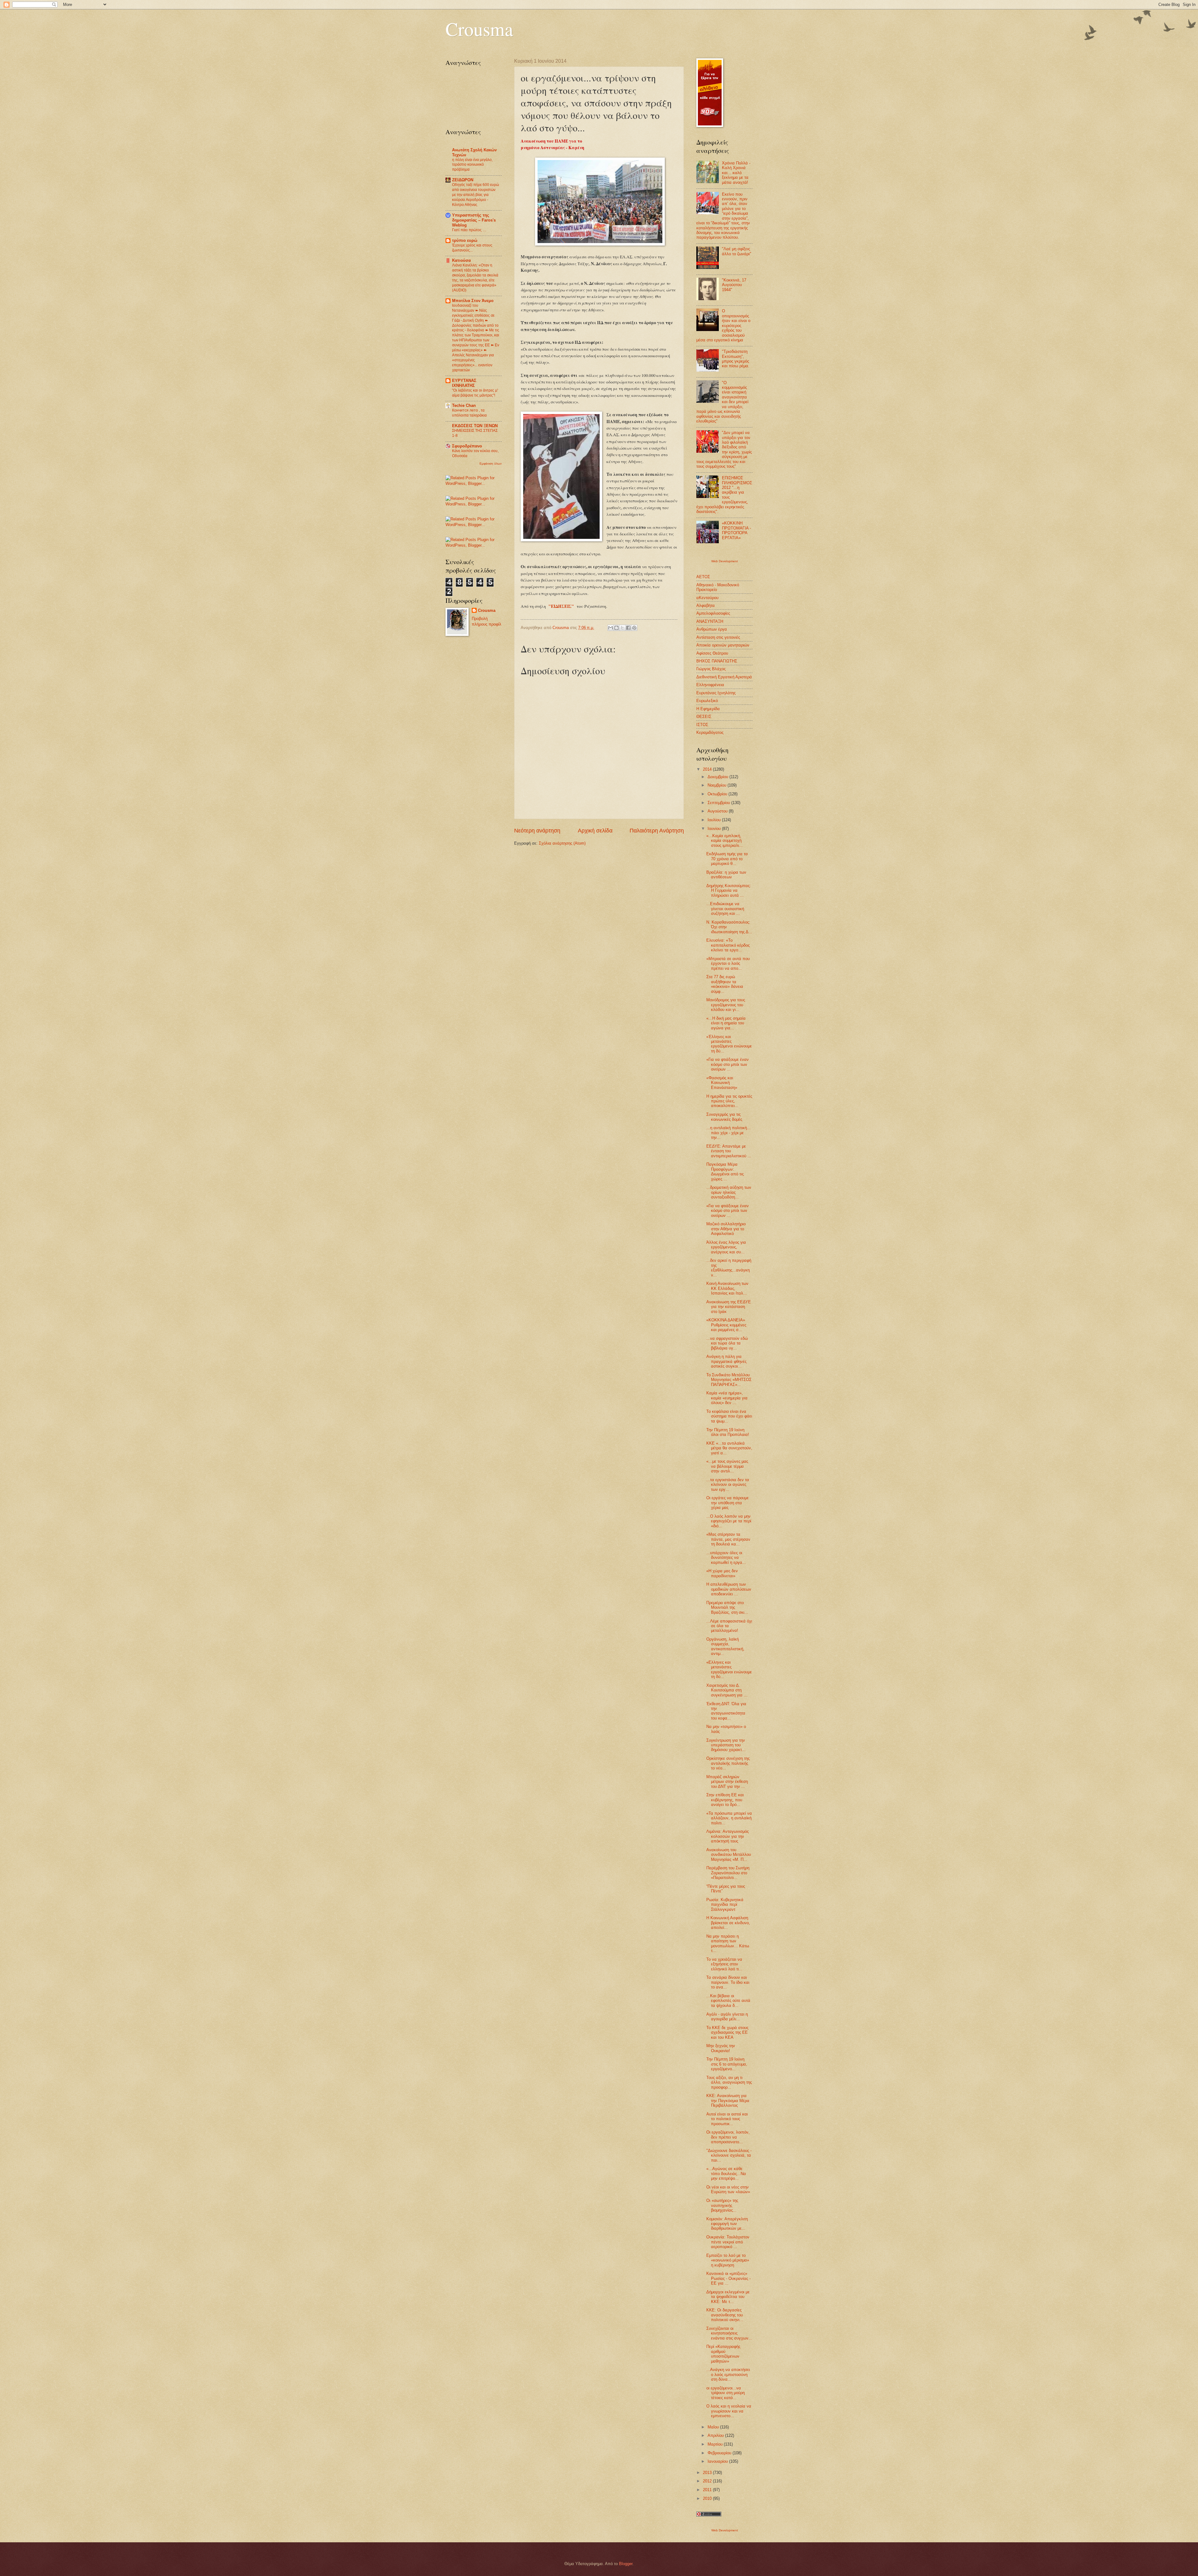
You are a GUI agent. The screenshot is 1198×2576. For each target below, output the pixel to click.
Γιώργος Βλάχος (711, 669)
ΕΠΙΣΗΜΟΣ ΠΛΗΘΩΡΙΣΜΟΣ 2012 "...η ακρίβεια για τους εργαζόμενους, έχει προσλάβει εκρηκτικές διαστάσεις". (724, 495)
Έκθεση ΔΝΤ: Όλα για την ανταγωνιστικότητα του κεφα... (726, 1711)
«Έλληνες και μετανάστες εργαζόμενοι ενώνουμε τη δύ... (729, 1044)
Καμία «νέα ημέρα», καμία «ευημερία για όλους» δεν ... (727, 1398)
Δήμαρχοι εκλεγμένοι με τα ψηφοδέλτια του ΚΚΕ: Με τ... (728, 2297)
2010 (708, 2498)
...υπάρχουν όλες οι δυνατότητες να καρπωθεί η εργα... (726, 1558)
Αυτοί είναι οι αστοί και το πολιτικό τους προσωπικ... (727, 2119)
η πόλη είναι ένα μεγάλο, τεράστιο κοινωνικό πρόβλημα (472, 165)
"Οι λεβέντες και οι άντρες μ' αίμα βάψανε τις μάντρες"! (475, 393)
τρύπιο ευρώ (465, 240)
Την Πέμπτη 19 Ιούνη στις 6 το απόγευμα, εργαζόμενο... (727, 2064)
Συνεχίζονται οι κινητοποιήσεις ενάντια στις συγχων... (729, 2333)
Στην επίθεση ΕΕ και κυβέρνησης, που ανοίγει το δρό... (725, 1800)
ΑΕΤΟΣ (703, 577)
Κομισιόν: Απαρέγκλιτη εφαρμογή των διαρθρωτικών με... (727, 2224)
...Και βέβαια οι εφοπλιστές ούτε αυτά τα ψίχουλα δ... (728, 2001)
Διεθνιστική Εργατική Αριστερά (724, 677)
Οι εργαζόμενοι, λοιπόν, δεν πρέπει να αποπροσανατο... (728, 2137)
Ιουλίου (715, 820)
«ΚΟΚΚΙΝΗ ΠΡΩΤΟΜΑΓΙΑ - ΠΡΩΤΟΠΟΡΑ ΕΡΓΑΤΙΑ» (736, 530)
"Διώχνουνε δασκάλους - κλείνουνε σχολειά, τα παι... (729, 2155)
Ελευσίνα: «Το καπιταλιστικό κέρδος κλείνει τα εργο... (728, 945)
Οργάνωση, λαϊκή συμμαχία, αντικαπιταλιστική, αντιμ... (725, 1646)
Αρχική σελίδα (595, 831)
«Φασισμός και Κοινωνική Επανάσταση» (722, 1083)
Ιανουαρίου (718, 2461)
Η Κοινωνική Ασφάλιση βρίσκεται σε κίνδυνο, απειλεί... (728, 1923)
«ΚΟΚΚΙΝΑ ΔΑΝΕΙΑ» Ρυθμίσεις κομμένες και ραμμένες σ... (726, 1325)
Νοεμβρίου (718, 785)
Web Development (725, 561)
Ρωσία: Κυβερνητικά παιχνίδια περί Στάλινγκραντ (725, 1905)
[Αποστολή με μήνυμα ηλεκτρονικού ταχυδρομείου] (611, 628)
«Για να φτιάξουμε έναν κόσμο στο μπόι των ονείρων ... (728, 1064)
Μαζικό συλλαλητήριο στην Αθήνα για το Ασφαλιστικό (726, 1229)
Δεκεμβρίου (718, 777)
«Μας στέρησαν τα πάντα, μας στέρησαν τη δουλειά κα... (728, 1539)
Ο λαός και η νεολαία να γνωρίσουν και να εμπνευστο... (729, 2411)
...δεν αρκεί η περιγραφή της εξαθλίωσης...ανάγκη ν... (729, 1268)
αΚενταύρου (707, 598)
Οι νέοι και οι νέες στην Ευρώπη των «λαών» (728, 2189)
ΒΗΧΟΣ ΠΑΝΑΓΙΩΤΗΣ (717, 661)
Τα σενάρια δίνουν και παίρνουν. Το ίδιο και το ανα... (728, 1982)
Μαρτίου (716, 2444)
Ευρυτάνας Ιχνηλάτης (716, 693)
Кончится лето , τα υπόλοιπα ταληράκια (469, 413)
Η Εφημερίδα (708, 709)
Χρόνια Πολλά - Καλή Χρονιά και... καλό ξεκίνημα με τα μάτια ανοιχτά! (736, 173)
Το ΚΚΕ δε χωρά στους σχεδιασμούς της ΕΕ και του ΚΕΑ (727, 2032)
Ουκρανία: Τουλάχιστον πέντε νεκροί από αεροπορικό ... (728, 2242)
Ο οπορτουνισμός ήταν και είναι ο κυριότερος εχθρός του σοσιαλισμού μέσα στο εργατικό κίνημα (723, 325)
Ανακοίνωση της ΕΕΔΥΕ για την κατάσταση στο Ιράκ (729, 1307)
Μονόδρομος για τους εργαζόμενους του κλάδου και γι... (726, 1005)
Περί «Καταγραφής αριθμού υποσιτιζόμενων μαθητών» (723, 2354)
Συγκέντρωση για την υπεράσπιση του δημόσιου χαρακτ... (726, 1745)
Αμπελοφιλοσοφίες (713, 613)
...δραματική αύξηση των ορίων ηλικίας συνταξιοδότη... (729, 1192)
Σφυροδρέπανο (467, 446)
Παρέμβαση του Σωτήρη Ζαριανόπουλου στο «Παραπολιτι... (728, 1873)
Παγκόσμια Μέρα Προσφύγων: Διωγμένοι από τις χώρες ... (725, 1171)
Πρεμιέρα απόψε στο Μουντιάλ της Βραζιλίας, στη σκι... (727, 1608)
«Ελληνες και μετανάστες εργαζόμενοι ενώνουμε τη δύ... (729, 1669)
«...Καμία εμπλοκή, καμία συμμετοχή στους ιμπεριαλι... (725, 841)
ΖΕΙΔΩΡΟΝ (463, 180)
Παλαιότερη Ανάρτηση (657, 831)
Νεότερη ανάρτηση (537, 831)
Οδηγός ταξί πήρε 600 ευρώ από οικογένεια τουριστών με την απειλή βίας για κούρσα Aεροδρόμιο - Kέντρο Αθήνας (475, 195)
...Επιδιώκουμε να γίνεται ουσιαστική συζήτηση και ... (725, 909)
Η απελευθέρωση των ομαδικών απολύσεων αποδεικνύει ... (729, 1589)
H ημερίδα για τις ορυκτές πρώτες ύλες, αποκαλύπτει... (729, 1101)
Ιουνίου (715, 829)
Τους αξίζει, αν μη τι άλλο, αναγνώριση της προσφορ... (729, 2082)
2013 (708, 2473)
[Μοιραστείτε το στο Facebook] (628, 628)
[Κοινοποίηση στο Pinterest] (634, 628)
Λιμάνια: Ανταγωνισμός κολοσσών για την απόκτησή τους (728, 1836)
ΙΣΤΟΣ (702, 725)
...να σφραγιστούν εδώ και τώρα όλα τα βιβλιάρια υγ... (727, 1343)
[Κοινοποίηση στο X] (622, 628)
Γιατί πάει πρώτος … (469, 230)
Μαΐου (714, 2427)
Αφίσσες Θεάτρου (712, 653)
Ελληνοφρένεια (710, 685)
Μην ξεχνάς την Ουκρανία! (721, 2048)
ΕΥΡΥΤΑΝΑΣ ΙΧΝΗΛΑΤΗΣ (464, 383)
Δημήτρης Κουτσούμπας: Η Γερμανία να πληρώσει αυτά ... (729, 890)
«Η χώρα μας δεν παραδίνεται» (722, 1573)
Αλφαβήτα (706, 605)
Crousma (479, 29)
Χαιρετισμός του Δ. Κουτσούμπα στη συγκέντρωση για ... (727, 1690)
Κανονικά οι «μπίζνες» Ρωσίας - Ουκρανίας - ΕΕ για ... (728, 2278)
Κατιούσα (461, 260)
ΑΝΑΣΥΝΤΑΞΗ (710, 621)
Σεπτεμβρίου (719, 803)
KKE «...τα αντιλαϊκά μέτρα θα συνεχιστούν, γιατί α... (729, 1448)
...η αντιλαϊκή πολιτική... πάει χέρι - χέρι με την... (728, 1133)
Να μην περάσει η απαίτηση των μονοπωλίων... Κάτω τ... (728, 1943)
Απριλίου (716, 2435)
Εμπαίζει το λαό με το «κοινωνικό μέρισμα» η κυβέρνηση (728, 2260)
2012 (708, 2481)
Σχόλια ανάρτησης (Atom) (562, 843)
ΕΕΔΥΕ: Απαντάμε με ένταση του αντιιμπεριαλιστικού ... (729, 1151)
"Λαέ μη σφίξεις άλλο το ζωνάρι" (737, 251)
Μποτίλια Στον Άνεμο (473, 301)
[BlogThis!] (616, 628)
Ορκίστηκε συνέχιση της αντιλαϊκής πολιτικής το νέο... (728, 1763)
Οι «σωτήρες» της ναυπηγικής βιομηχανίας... (722, 2205)
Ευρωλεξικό (707, 701)
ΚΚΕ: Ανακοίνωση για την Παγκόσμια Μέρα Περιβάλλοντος (728, 2100)
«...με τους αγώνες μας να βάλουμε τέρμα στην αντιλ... (727, 1466)
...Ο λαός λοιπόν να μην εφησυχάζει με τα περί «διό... (729, 1521)
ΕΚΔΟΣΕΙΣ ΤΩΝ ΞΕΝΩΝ (475, 426)
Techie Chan (464, 405)
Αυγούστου (718, 811)
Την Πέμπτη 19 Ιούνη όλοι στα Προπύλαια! (728, 1432)
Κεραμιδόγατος (710, 732)
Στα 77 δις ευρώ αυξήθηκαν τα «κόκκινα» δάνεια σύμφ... (725, 984)
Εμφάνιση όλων (491, 463)
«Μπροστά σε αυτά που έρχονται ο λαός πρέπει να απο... (728, 964)
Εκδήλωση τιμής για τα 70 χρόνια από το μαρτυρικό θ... (727, 859)
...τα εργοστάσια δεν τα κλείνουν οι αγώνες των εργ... (728, 1485)
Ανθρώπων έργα (712, 629)
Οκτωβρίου (718, 794)
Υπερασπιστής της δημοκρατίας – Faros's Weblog (474, 220)
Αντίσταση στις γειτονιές (718, 637)
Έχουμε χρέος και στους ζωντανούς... (472, 248)
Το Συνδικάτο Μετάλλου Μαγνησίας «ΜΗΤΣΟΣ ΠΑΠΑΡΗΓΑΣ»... (729, 1380)
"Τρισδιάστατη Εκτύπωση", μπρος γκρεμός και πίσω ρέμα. (736, 359)
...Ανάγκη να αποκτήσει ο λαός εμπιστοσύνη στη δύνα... (728, 2374)
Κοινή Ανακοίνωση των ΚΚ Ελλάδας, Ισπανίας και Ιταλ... (727, 1288)
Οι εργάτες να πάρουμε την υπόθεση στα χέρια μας (728, 1503)
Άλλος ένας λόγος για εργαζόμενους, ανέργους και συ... (726, 1247)
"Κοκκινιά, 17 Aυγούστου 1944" (734, 285)
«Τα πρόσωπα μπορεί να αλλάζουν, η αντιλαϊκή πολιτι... (729, 1818)
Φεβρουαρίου (720, 2453)
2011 (708, 2490)
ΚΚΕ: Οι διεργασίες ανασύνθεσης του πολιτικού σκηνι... (725, 2315)
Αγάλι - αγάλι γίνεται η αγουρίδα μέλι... (727, 2017)
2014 (708, 769)
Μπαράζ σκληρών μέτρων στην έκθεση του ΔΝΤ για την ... (727, 1782)
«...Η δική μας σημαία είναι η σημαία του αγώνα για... (726, 1023)
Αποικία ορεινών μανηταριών (723, 645)
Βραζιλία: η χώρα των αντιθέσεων (726, 875)
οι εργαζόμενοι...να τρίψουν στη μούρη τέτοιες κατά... (726, 2393)
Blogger (626, 2564)
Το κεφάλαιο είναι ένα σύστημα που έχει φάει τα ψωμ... (729, 1416)
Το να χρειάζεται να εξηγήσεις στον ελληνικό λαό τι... (724, 1964)
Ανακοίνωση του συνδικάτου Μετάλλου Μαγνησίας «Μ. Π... (729, 1855)
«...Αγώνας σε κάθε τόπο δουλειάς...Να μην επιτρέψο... (726, 2173)
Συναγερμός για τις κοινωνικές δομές (724, 1117)
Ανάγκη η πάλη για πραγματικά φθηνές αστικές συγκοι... (726, 1361)
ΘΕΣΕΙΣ (704, 717)
